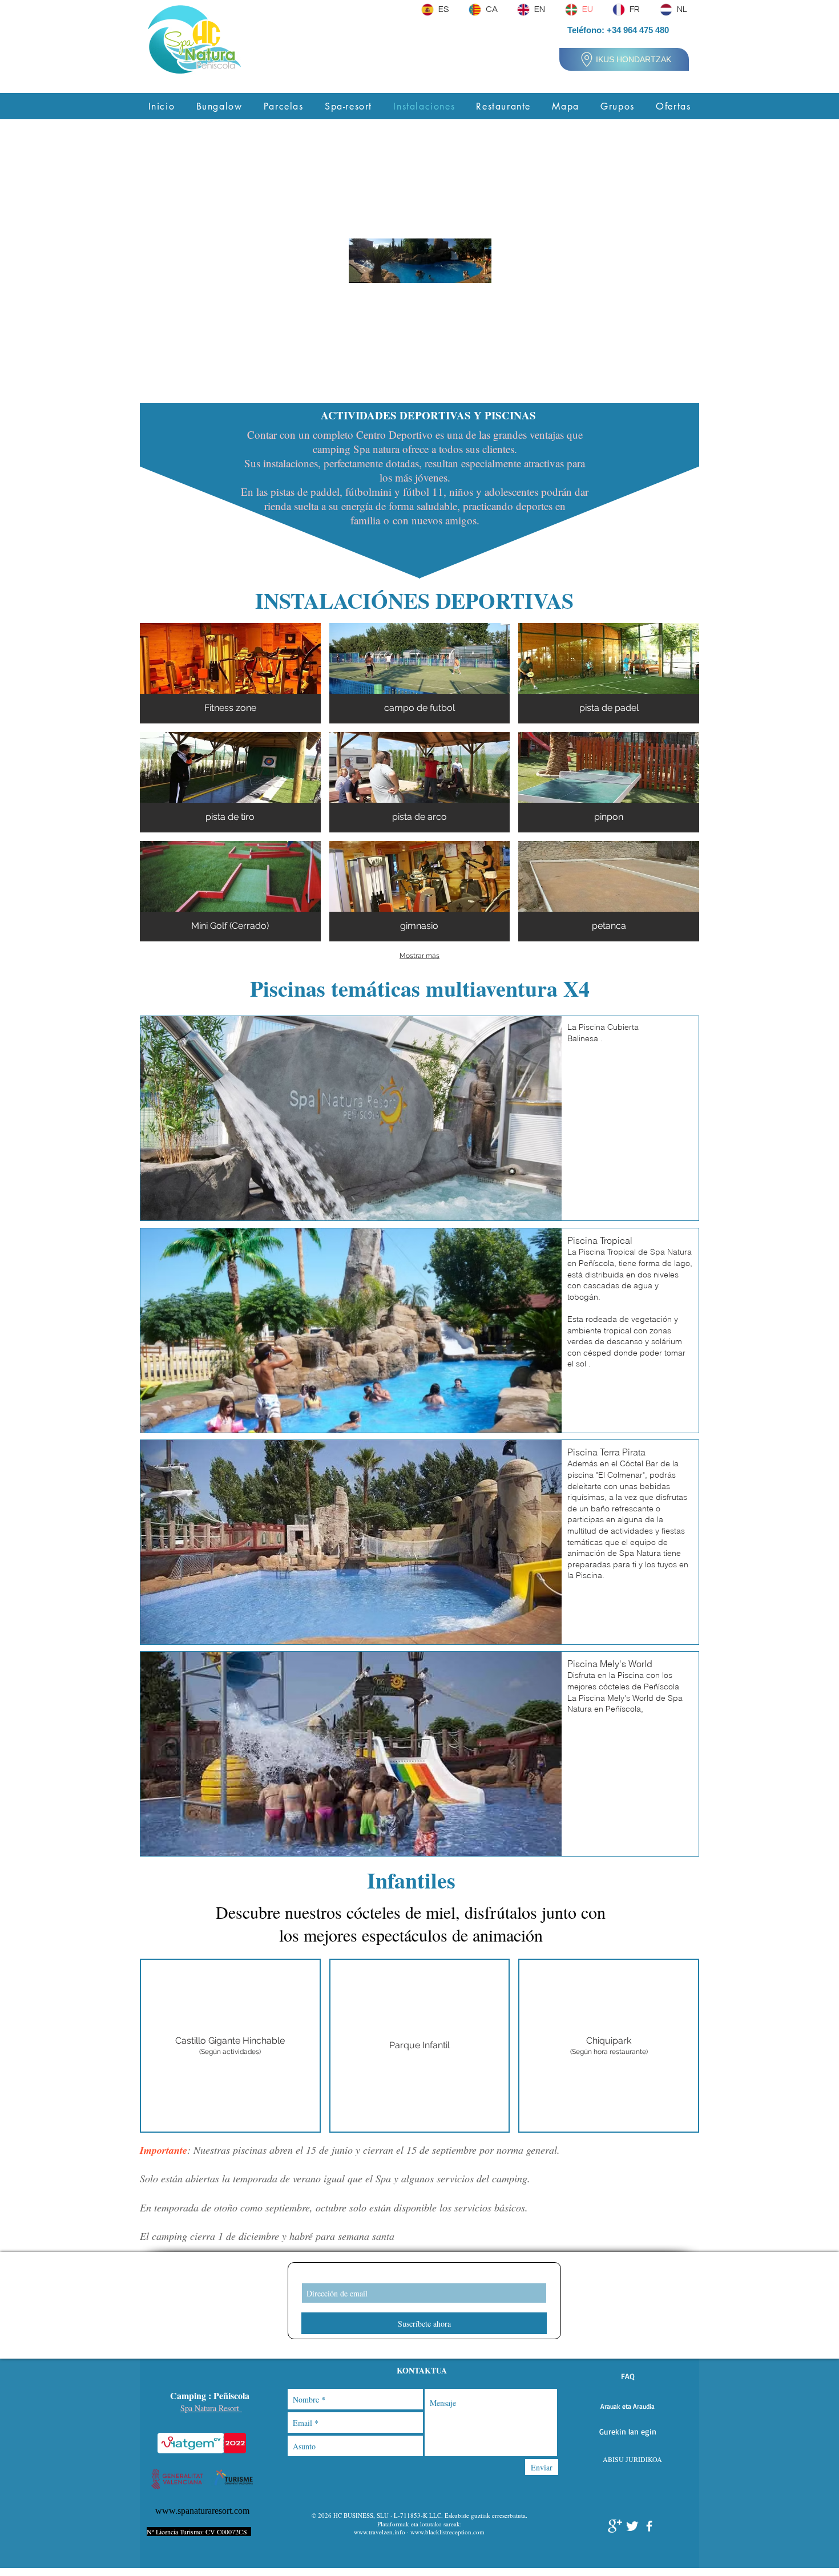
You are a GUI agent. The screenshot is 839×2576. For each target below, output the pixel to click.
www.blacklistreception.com (447, 2532)
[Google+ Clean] (615, 2526)
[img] (230, 673)
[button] (628, 2376)
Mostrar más (419, 956)
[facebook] (649, 2526)
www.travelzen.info (380, 2532)
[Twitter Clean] (632, 2526)
